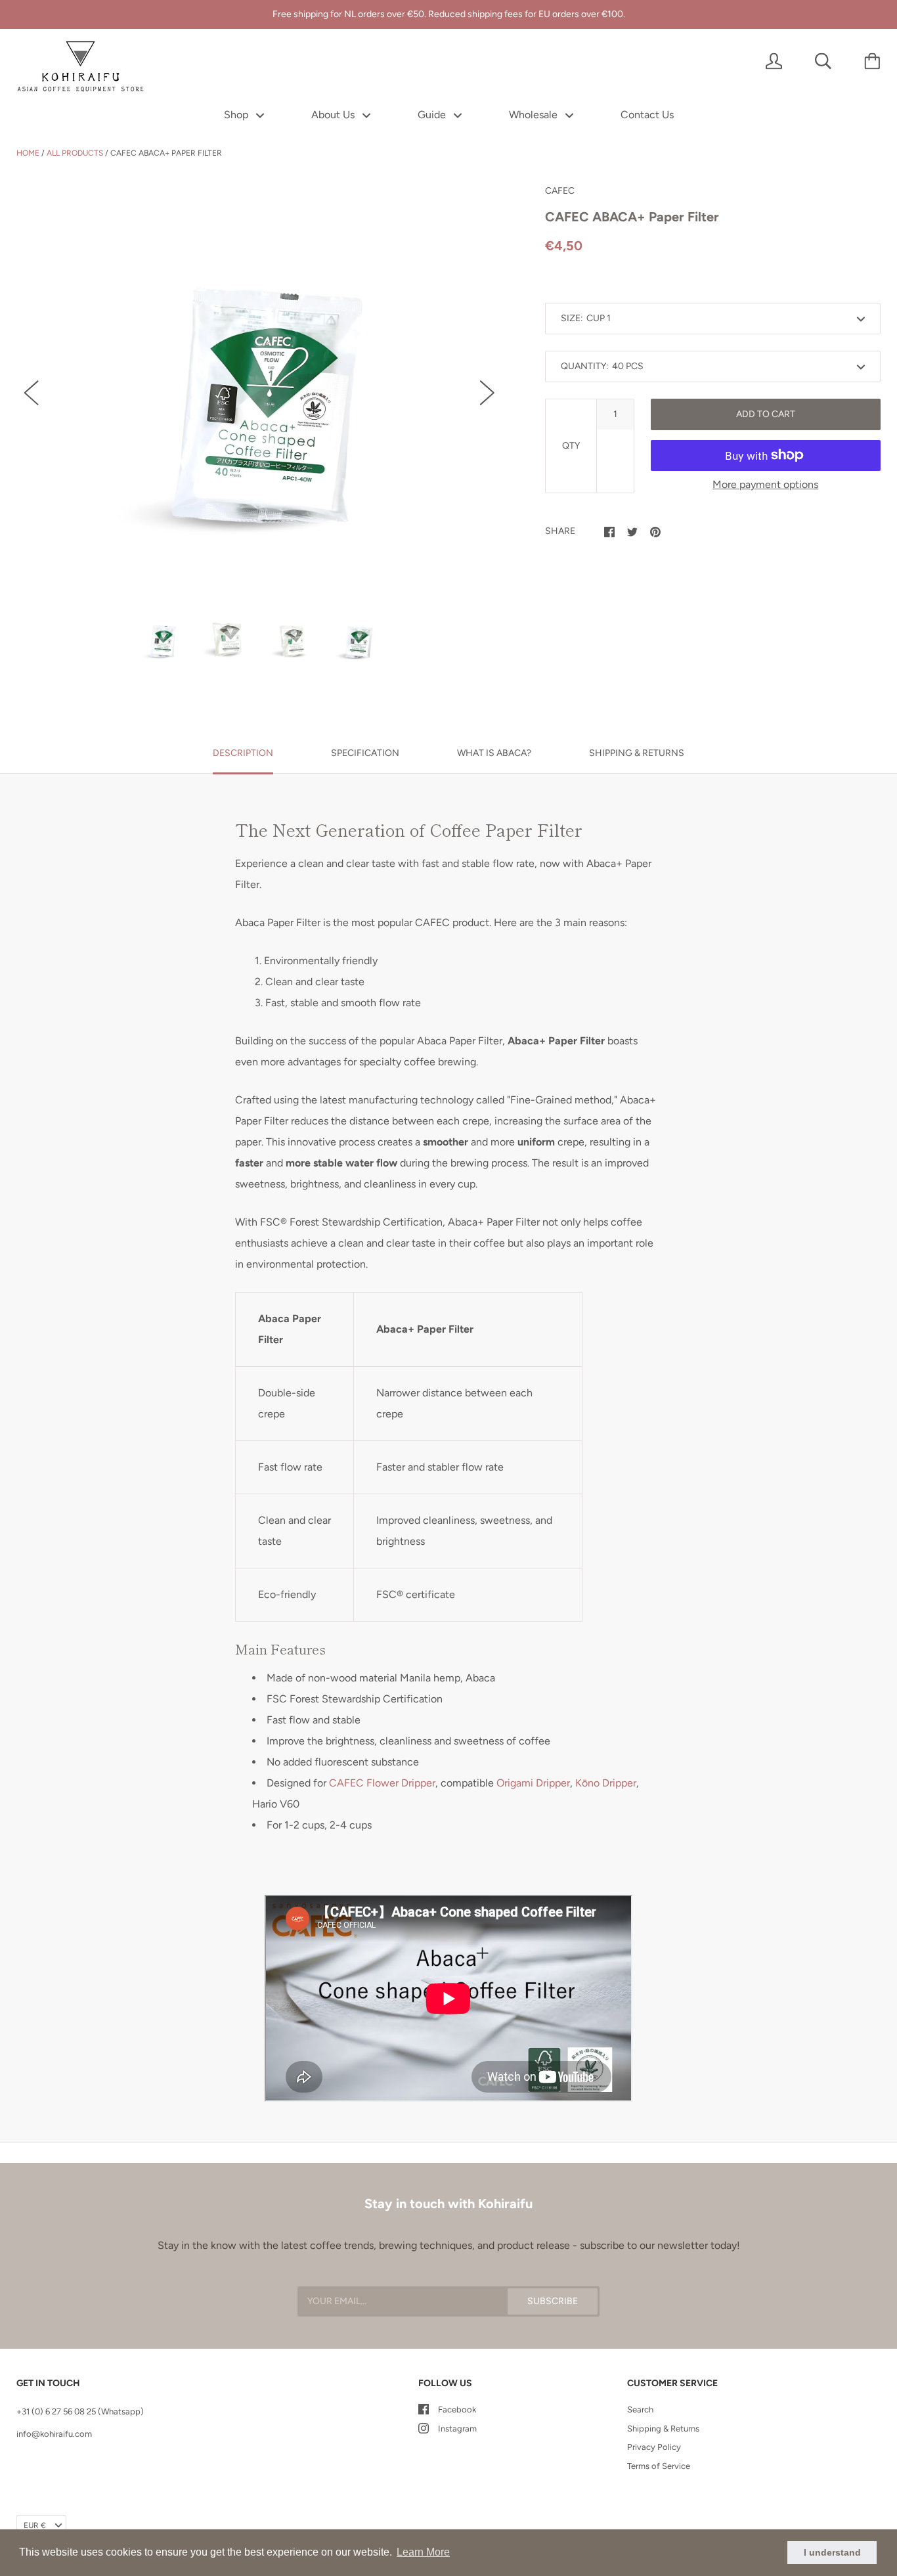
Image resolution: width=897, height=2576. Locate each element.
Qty (571, 446)
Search (640, 2409)
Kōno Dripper (606, 1783)
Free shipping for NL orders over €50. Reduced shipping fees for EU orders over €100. (449, 14)
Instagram (457, 2429)
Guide (433, 115)
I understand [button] (832, 2552)
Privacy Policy (654, 2447)
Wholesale (535, 115)
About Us (334, 115)
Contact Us (647, 115)
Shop (237, 115)
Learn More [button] (423, 2552)
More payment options (765, 484)
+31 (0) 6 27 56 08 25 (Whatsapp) (80, 2411)
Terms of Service (659, 2466)
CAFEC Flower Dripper (382, 1783)
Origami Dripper (533, 1783)
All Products (75, 153)
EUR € (35, 2525)
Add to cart (766, 414)
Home (28, 153)
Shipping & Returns (663, 2429)
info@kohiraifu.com (54, 2434)
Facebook (457, 2409)
